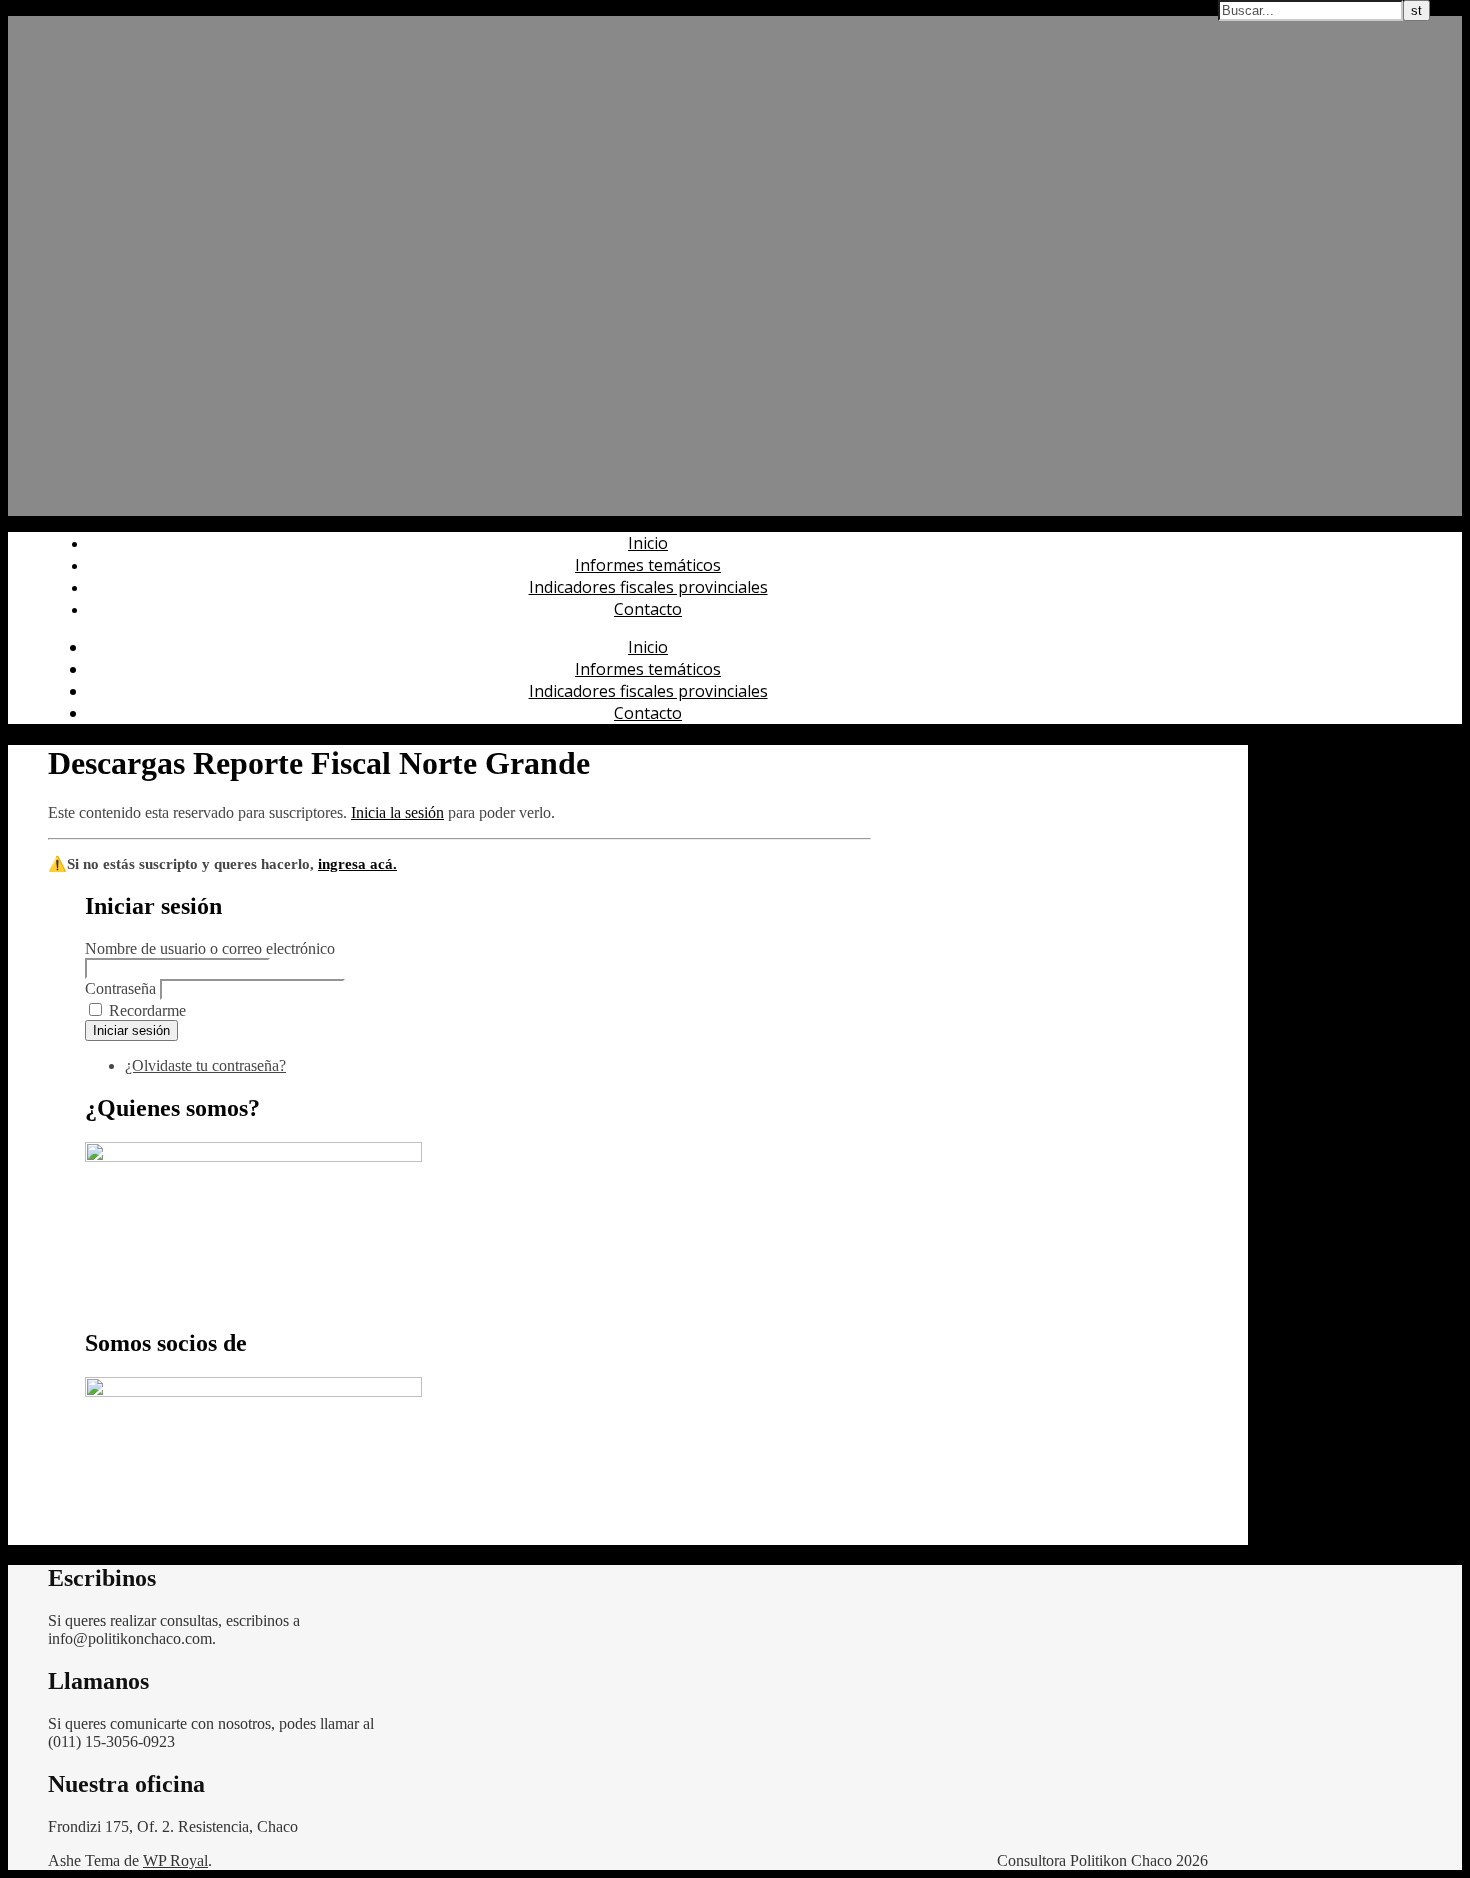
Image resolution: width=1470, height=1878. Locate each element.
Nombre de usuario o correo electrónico (210, 948)
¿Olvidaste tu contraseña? (205, 1065)
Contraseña (120, 988)
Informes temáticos (648, 565)
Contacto (648, 609)
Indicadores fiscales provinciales (648, 587)
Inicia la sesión (397, 812)
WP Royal (175, 1860)
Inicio (648, 543)
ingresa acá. (357, 864)
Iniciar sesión (131, 1030)
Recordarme (147, 1010)
